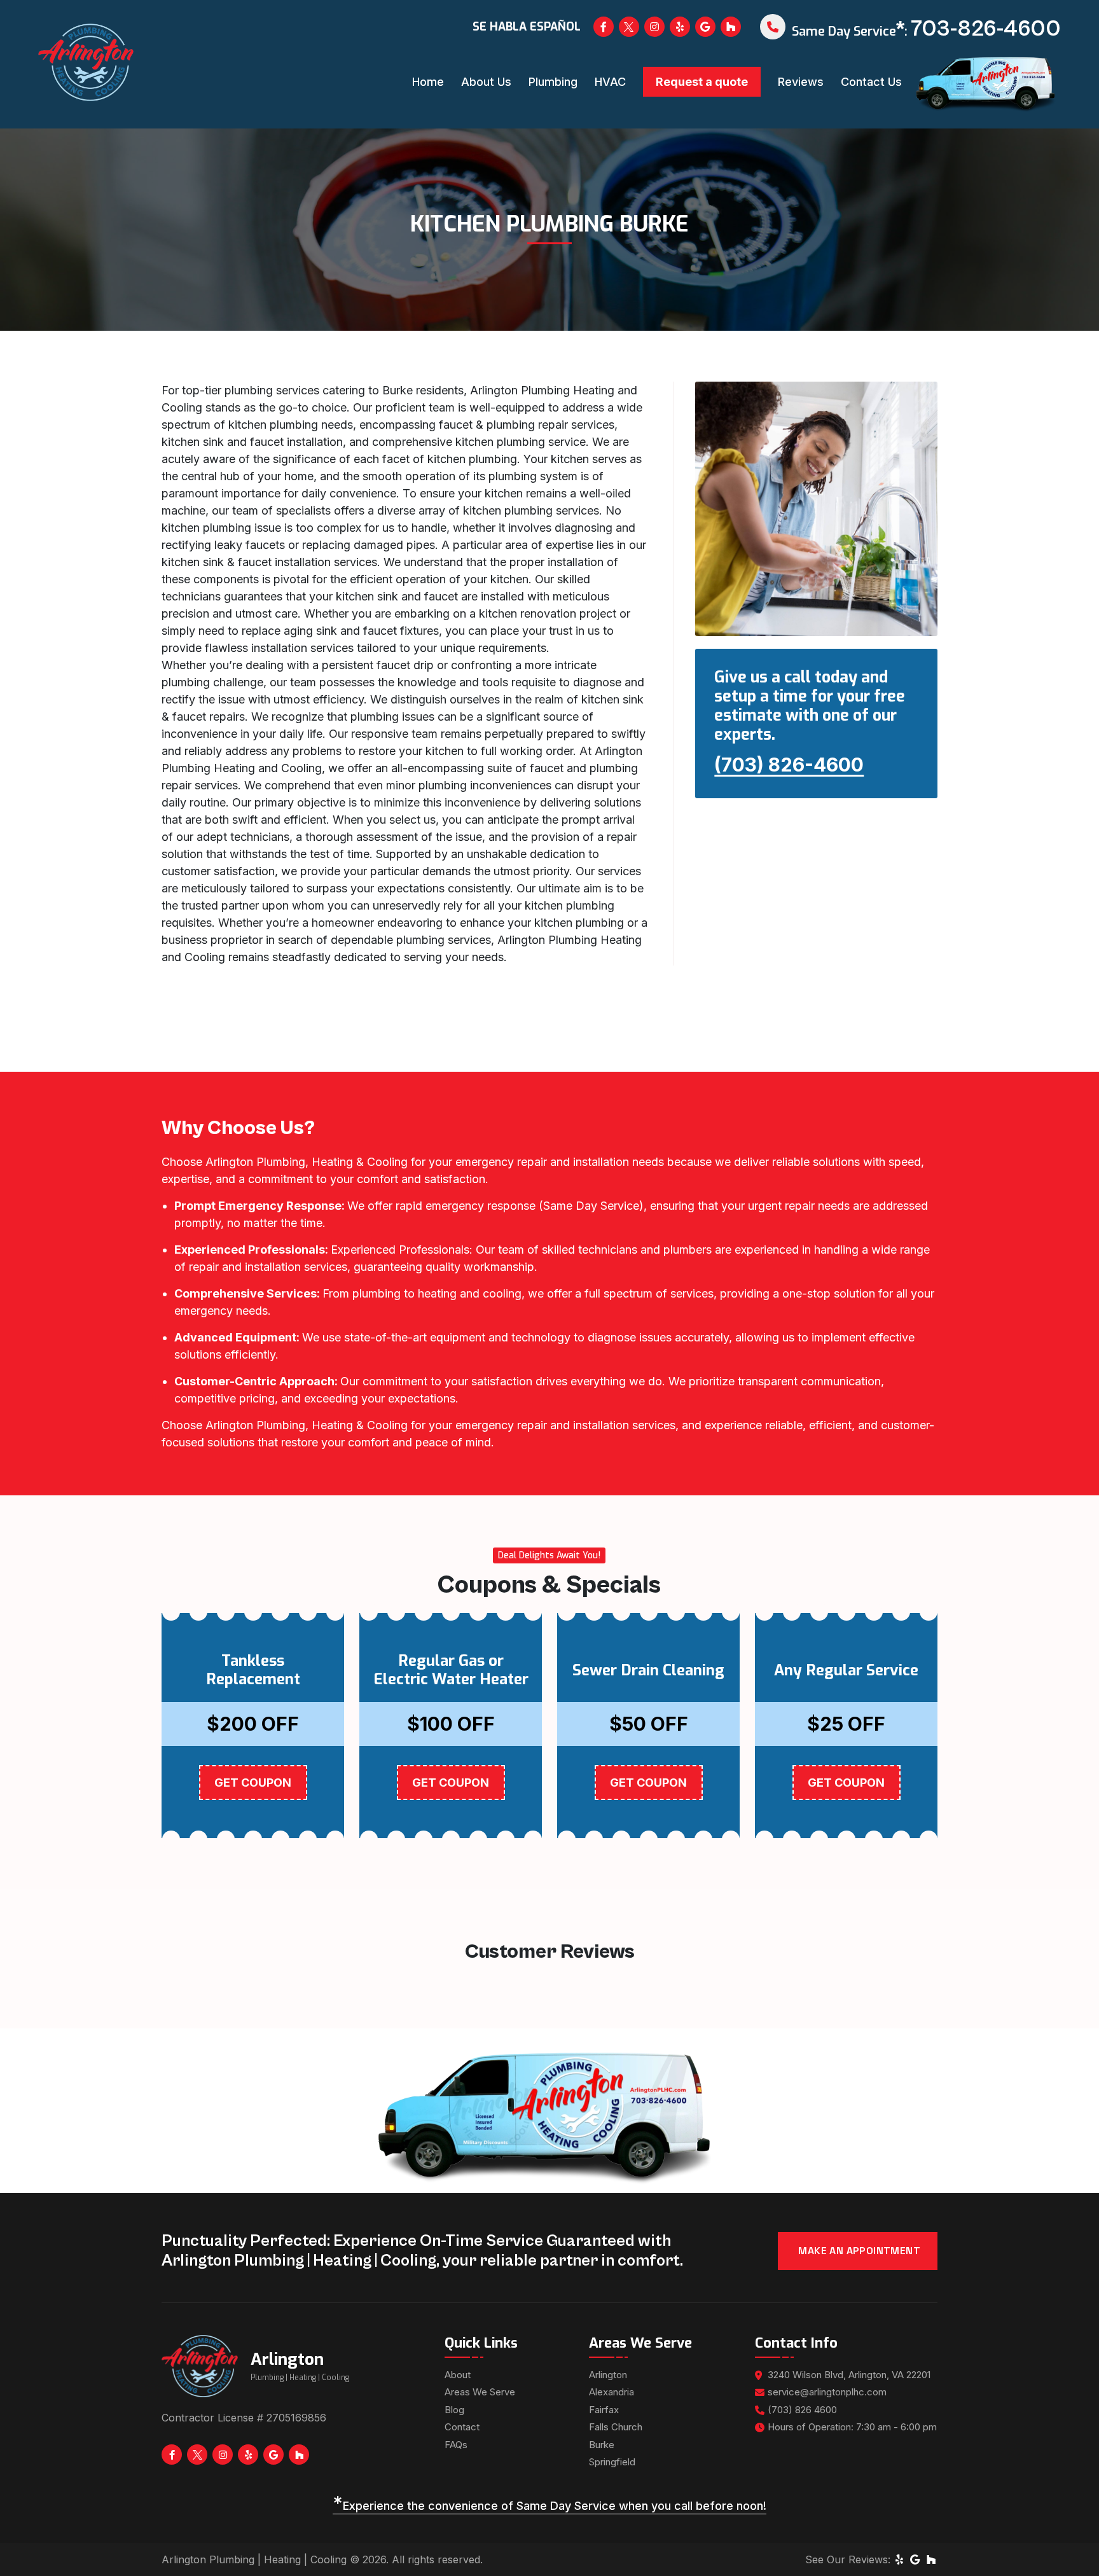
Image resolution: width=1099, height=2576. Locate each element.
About (458, 2375)
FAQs (456, 2445)
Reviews (801, 82)
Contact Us (871, 82)
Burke (602, 2445)
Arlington (608, 2375)
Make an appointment (859, 2251)
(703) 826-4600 (789, 765)
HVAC (610, 82)
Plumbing (553, 82)
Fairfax (604, 2410)
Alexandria (612, 2392)
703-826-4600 (986, 29)
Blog (454, 2410)
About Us (486, 82)
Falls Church (616, 2427)
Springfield (612, 2462)
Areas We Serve (480, 2392)
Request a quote (702, 82)
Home (428, 82)
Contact (462, 2427)
